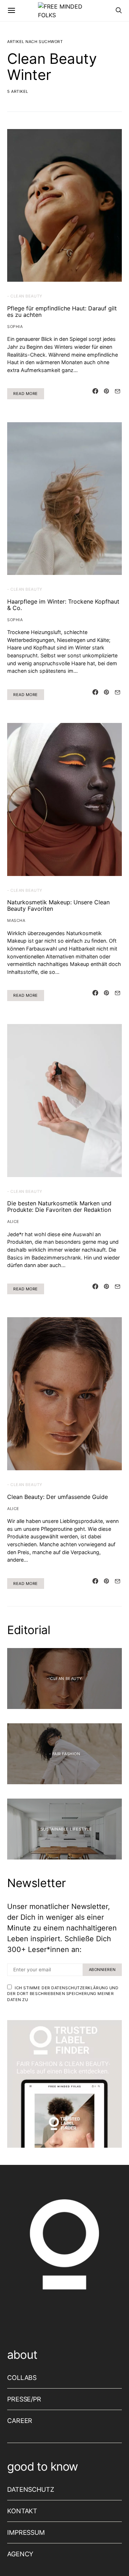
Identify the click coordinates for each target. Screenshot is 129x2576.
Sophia (15, 327)
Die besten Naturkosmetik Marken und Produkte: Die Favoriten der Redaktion (59, 1206)
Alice (13, 1222)
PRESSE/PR (24, 2399)
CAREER (20, 2421)
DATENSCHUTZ (31, 2489)
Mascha (16, 920)
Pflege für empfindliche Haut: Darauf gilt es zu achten (62, 311)
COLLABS (22, 2378)
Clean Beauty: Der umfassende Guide (58, 1497)
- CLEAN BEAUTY (25, 296)
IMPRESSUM (26, 2532)
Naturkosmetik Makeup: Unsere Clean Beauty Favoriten (58, 905)
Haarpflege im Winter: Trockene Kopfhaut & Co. (63, 605)
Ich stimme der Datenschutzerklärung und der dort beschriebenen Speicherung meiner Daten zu (63, 1994)
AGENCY (20, 2554)
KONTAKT (22, 2511)
